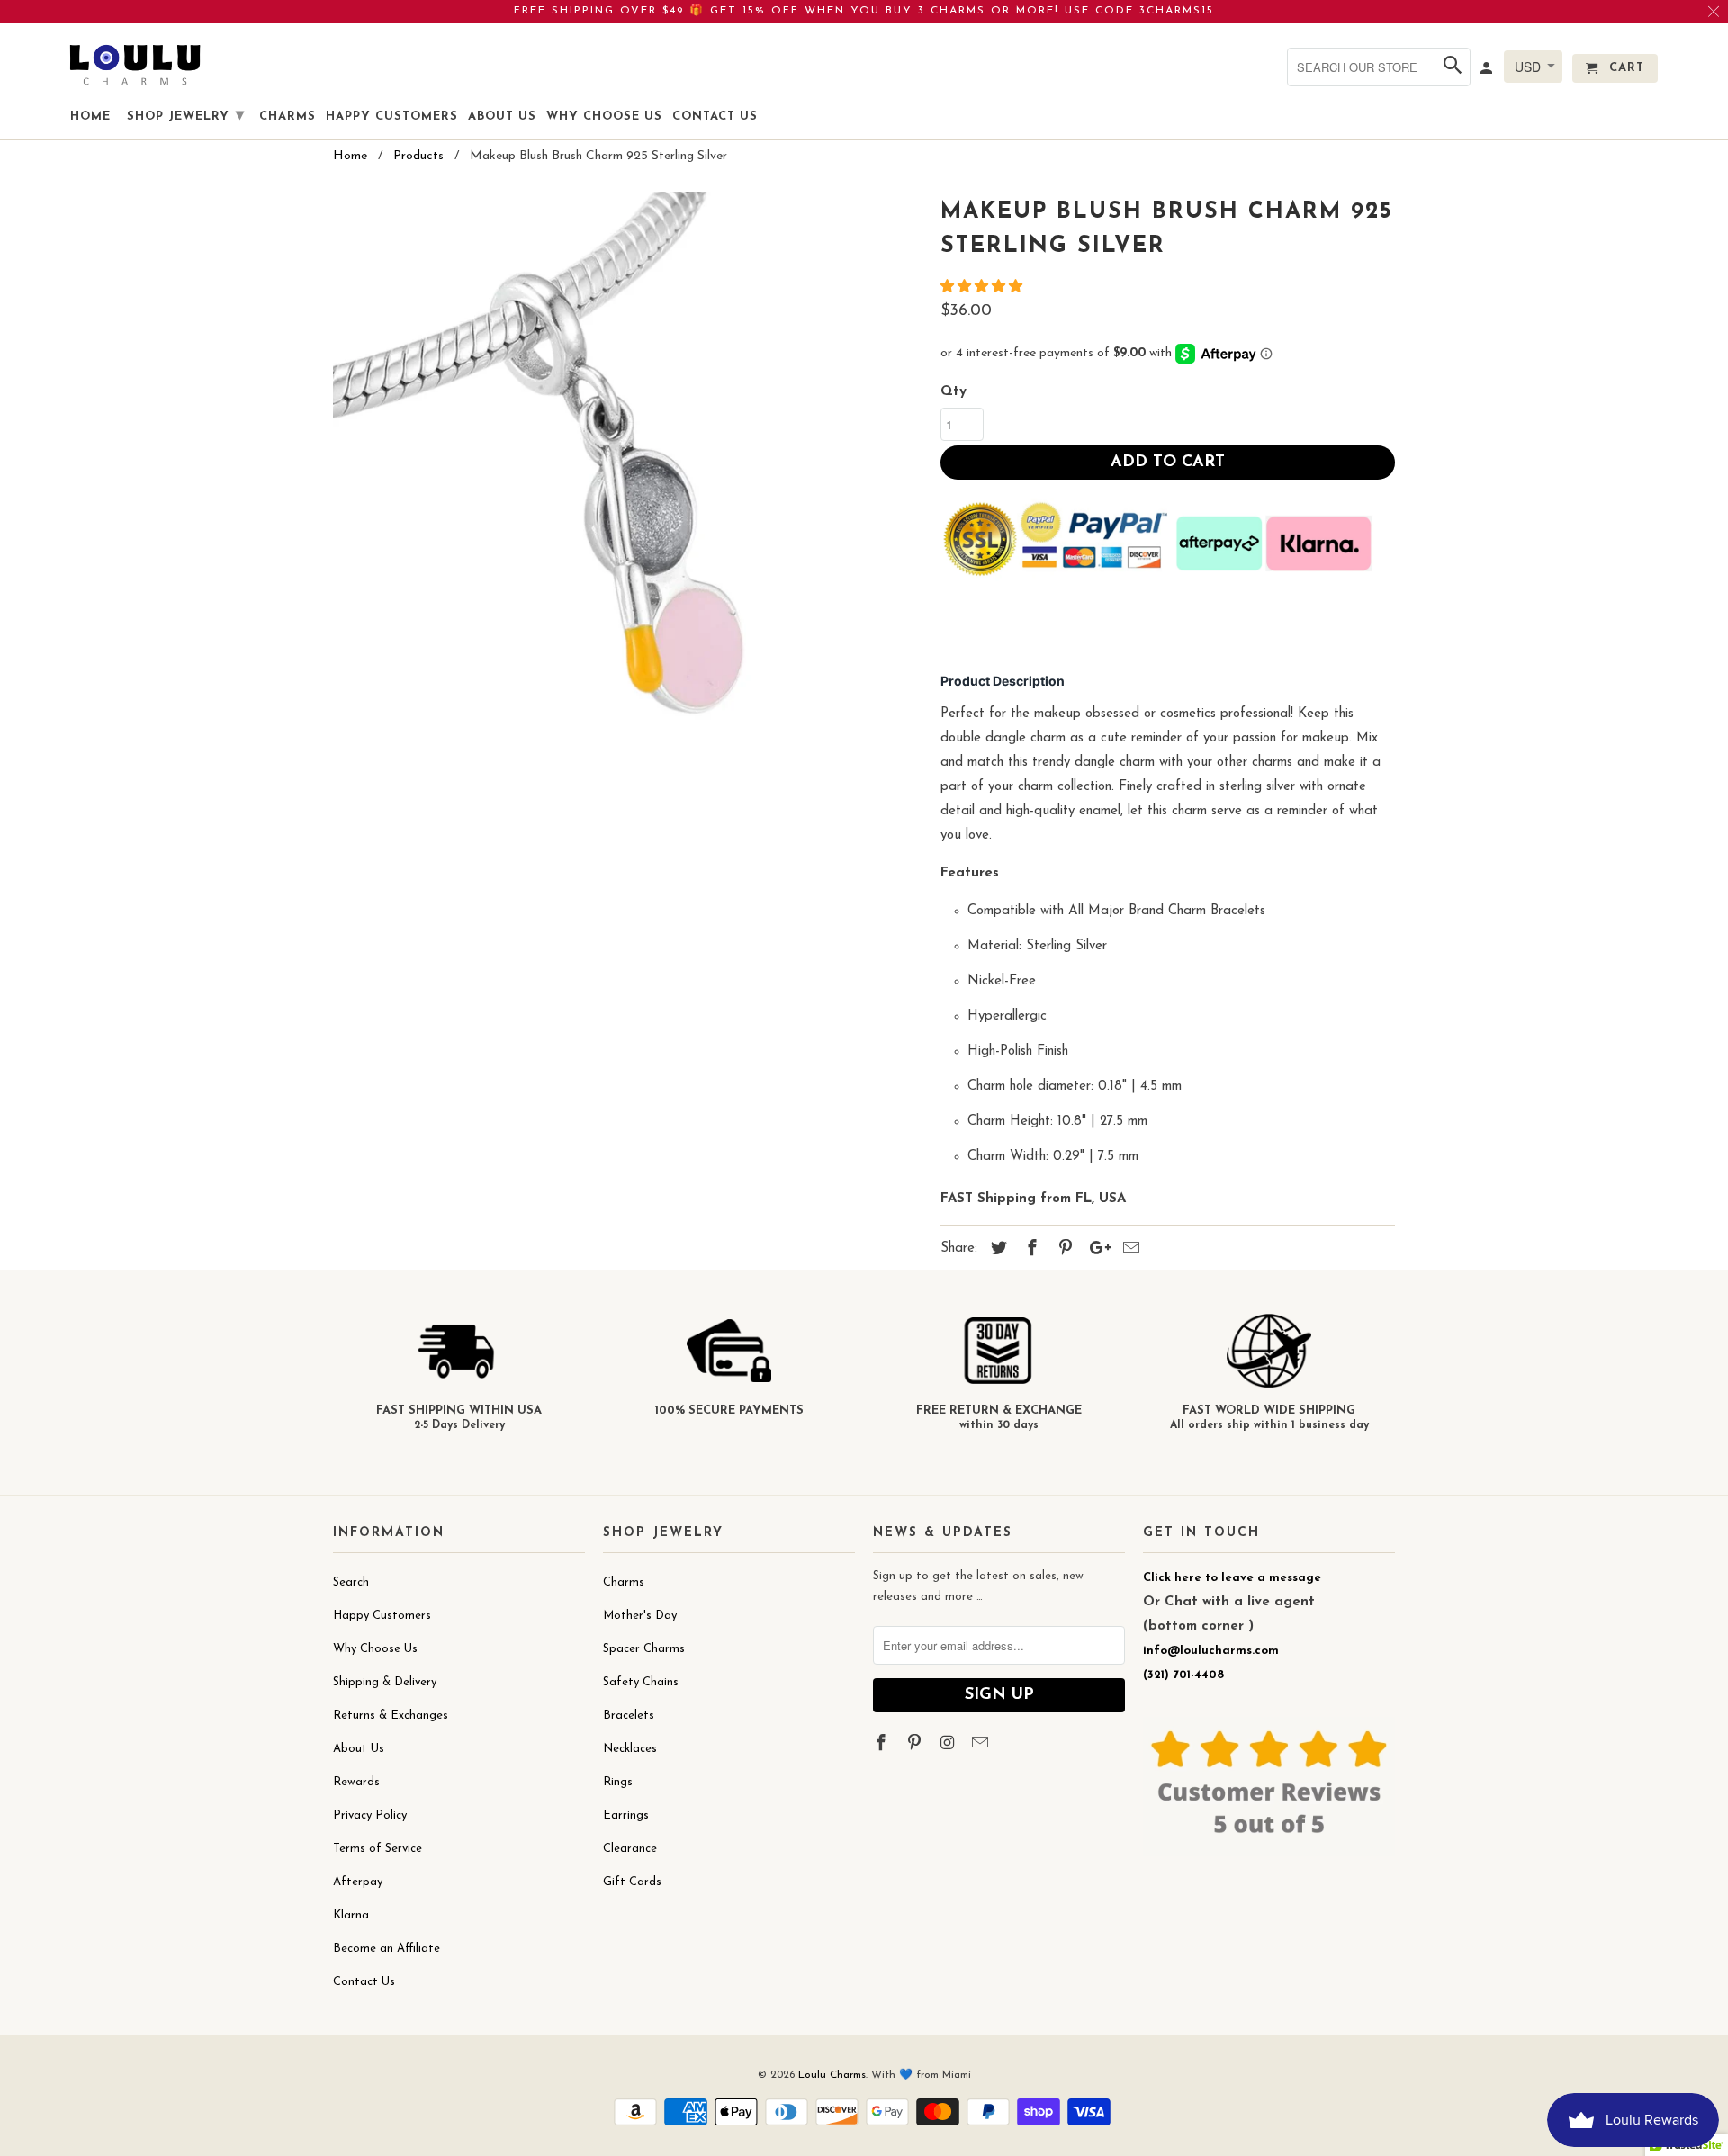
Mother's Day (640, 1616)
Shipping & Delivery (385, 1682)
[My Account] (1488, 72)
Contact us (715, 117)
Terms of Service (378, 1849)
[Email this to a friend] (1129, 1250)
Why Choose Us (375, 1649)
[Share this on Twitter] (996, 1250)
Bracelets (629, 1716)
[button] (984, 287)
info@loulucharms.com (1211, 1651)
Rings (618, 1782)
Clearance (630, 1849)
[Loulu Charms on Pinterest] (916, 1745)
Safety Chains (641, 1682)
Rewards (356, 1782)
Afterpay (358, 1882)
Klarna (351, 1915)
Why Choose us (604, 117)
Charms (624, 1582)
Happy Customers (382, 1616)
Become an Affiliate (387, 1949)
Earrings (626, 1815)
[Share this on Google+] (1095, 1250)
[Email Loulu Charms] (982, 1745)
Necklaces (630, 1749)
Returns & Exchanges (391, 1716)
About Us (359, 1749)
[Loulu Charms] (135, 64)
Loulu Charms (832, 2075)
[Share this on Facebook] (1030, 1250)
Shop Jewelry (186, 116)
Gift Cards (632, 1882)
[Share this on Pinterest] (1063, 1250)
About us (502, 117)
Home (90, 117)
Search (351, 1582)
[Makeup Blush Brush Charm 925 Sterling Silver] (628, 486)
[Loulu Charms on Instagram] (949, 1745)
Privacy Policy (370, 1815)
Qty (954, 392)
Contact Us (364, 1982)
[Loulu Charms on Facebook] (883, 1745)
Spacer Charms (644, 1649)
